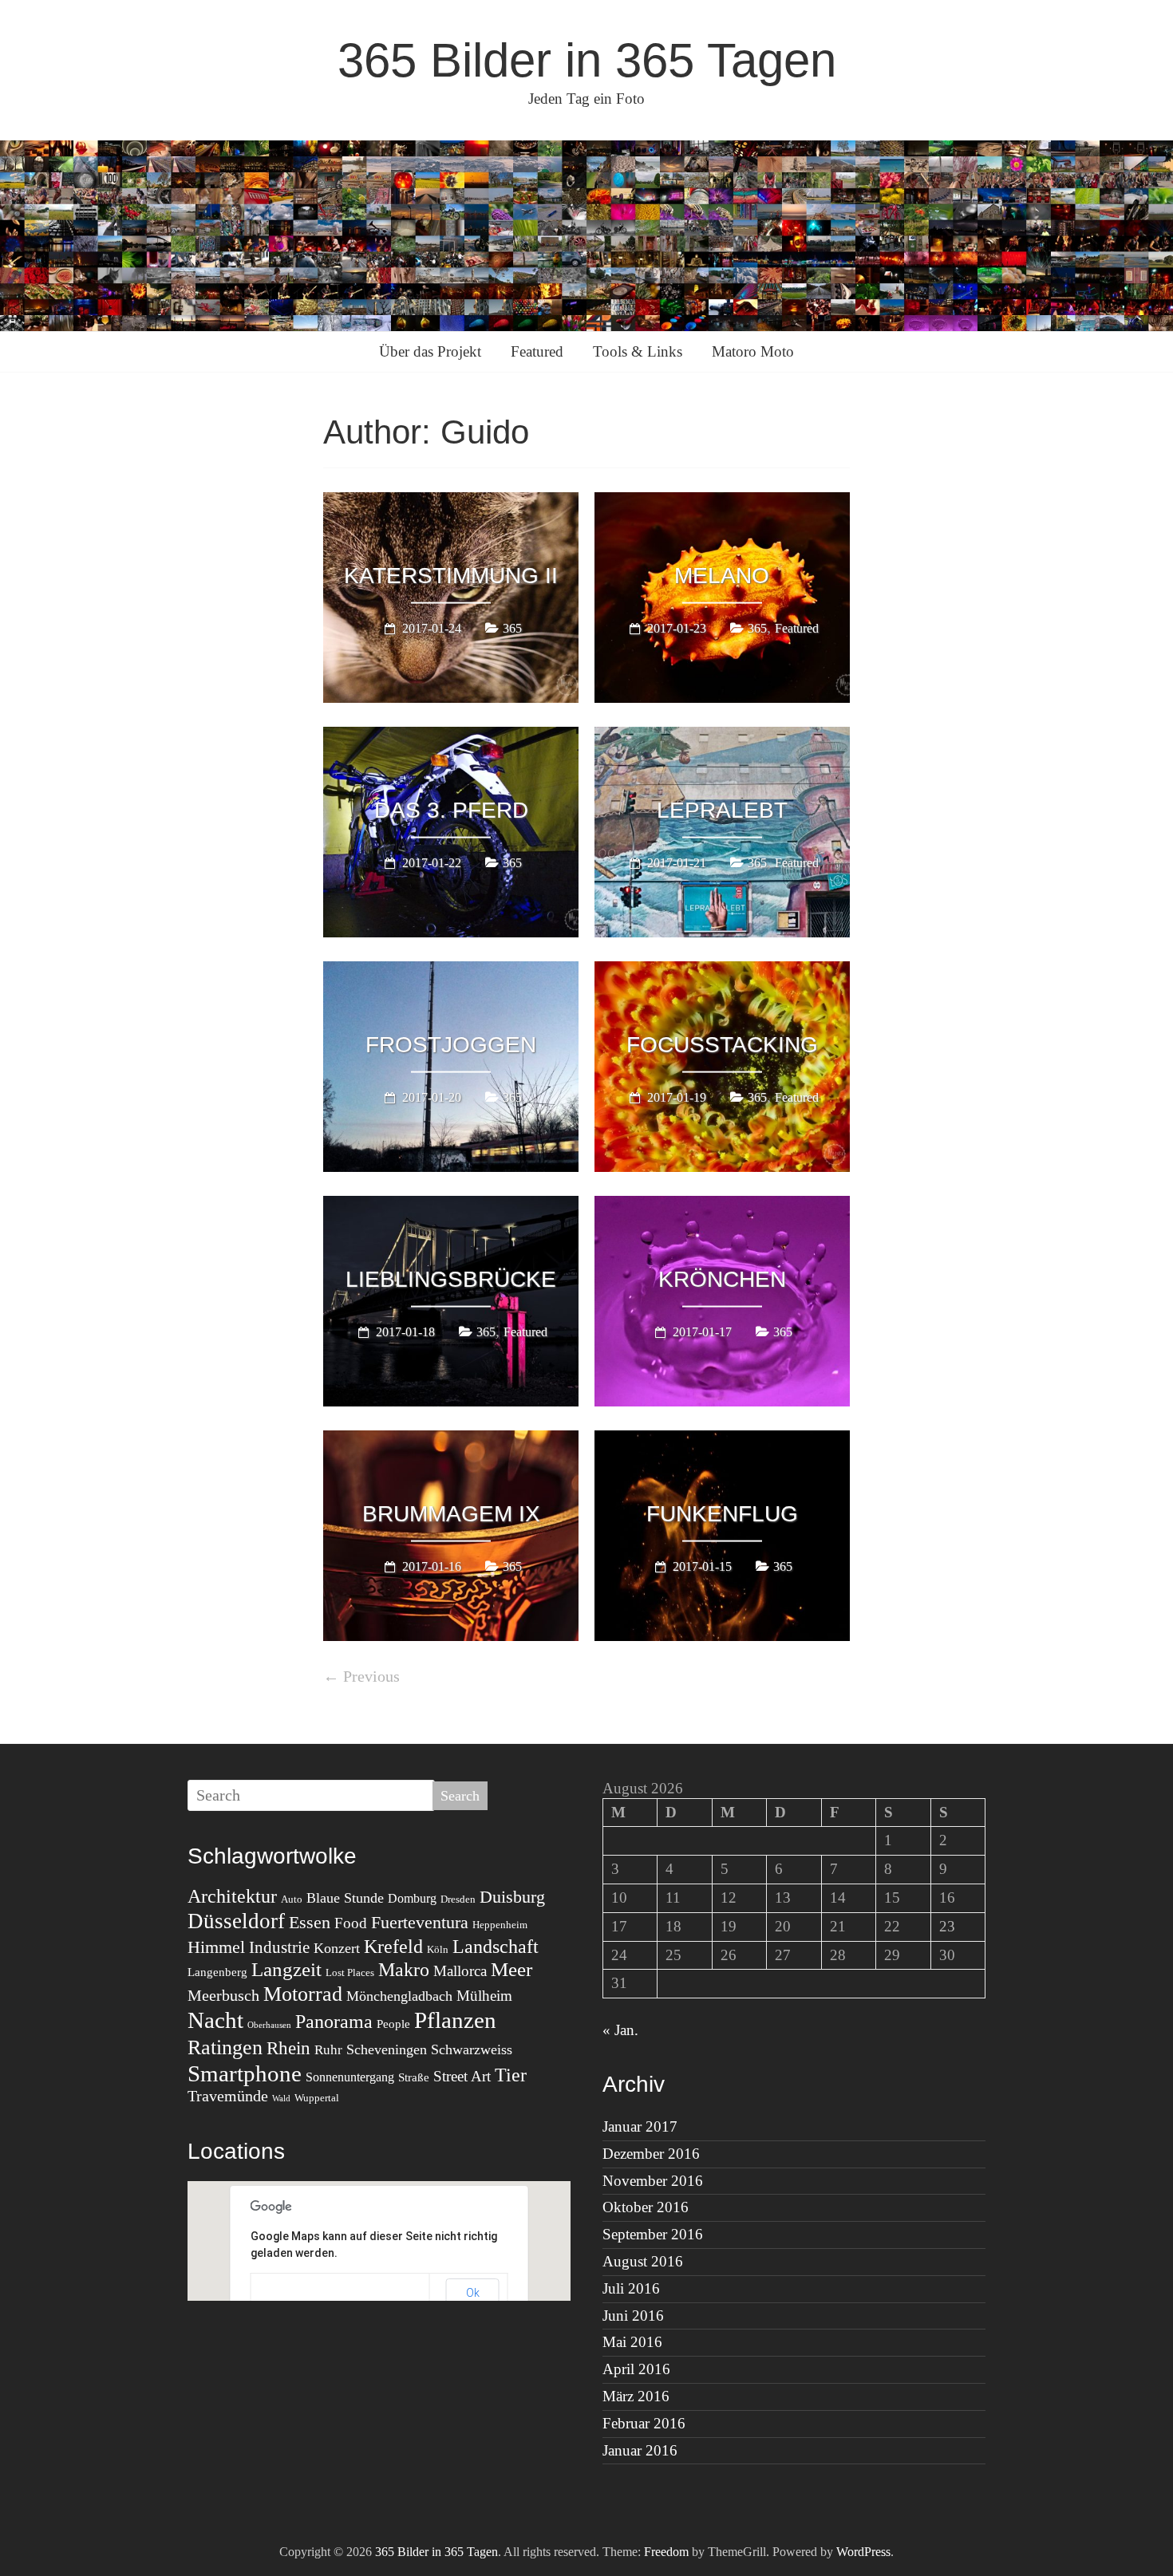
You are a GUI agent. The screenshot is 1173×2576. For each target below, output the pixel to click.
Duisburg (512, 1897)
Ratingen (225, 2047)
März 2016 (636, 2396)
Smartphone (245, 2073)
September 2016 (653, 2234)
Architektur (232, 1896)
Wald (281, 2099)
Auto (292, 1899)
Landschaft (496, 1946)
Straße (414, 2077)
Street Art (462, 2076)
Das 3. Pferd (451, 809)
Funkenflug (722, 1513)
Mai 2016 (632, 2342)
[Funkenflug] (722, 1442)
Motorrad (303, 1994)
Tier (511, 2075)
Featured (537, 351)
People (393, 2024)
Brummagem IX (451, 1513)
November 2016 (653, 2181)
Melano (722, 575)
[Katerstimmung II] (451, 503)
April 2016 (636, 2369)
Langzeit (286, 1969)
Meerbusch (223, 1995)
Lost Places (350, 1972)
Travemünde (228, 2096)
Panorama (334, 2022)
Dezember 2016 (651, 2154)
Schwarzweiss (472, 2049)
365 (512, 627)
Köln (438, 1949)
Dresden (458, 1899)
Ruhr (328, 2050)
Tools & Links (638, 351)
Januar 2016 (640, 2450)
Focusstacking (722, 1044)
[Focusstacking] (722, 972)
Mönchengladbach (399, 1996)
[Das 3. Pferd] (451, 738)
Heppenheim (500, 1925)
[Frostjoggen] (451, 972)
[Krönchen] (722, 1207)
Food (351, 1923)
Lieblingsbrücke (451, 1278)
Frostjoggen (451, 1044)
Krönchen (722, 1278)
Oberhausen (269, 2025)
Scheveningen (387, 2049)
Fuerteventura (420, 1922)
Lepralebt (722, 809)
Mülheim (484, 1996)
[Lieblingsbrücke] (451, 1207)
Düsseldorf (236, 1921)
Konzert (337, 1948)
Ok (473, 2293)
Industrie (279, 1947)
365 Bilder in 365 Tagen (587, 60)
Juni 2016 (633, 2316)
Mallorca (460, 1971)
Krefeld (393, 1947)
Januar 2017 (640, 2126)
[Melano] (722, 503)
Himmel (216, 1947)
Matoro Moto (753, 351)
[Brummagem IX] (451, 1442)
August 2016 (643, 2261)
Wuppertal (317, 2098)
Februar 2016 (644, 2423)
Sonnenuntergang (350, 2077)
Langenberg (217, 1972)
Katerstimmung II (451, 575)
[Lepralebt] (722, 738)
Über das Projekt (430, 351)
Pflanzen (455, 2020)
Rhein (288, 2048)
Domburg (412, 1898)
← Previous (361, 1676)
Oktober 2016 (646, 2207)
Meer (511, 1969)
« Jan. (620, 2030)
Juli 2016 (631, 2288)
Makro (404, 1970)
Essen (310, 1922)
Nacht (215, 2020)
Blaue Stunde (345, 1898)
